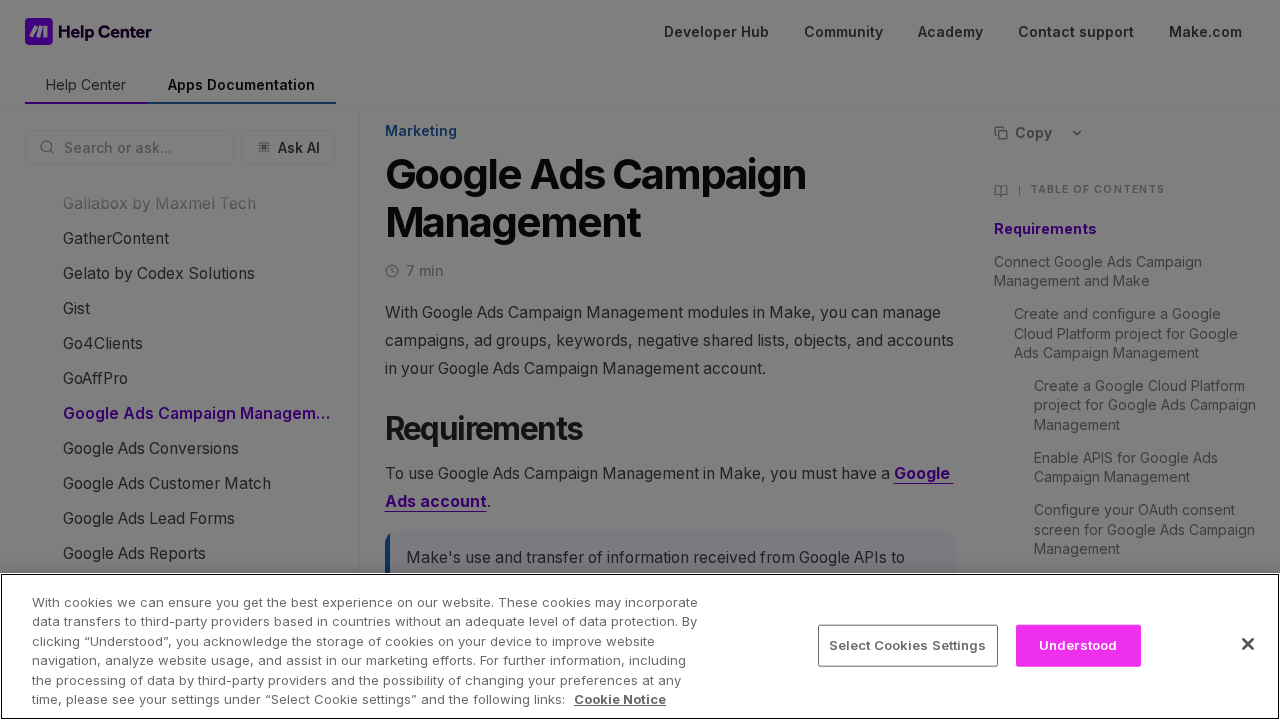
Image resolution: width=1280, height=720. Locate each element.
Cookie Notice (620, 699)
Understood (1078, 645)
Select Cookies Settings (908, 645)
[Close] (1248, 644)
